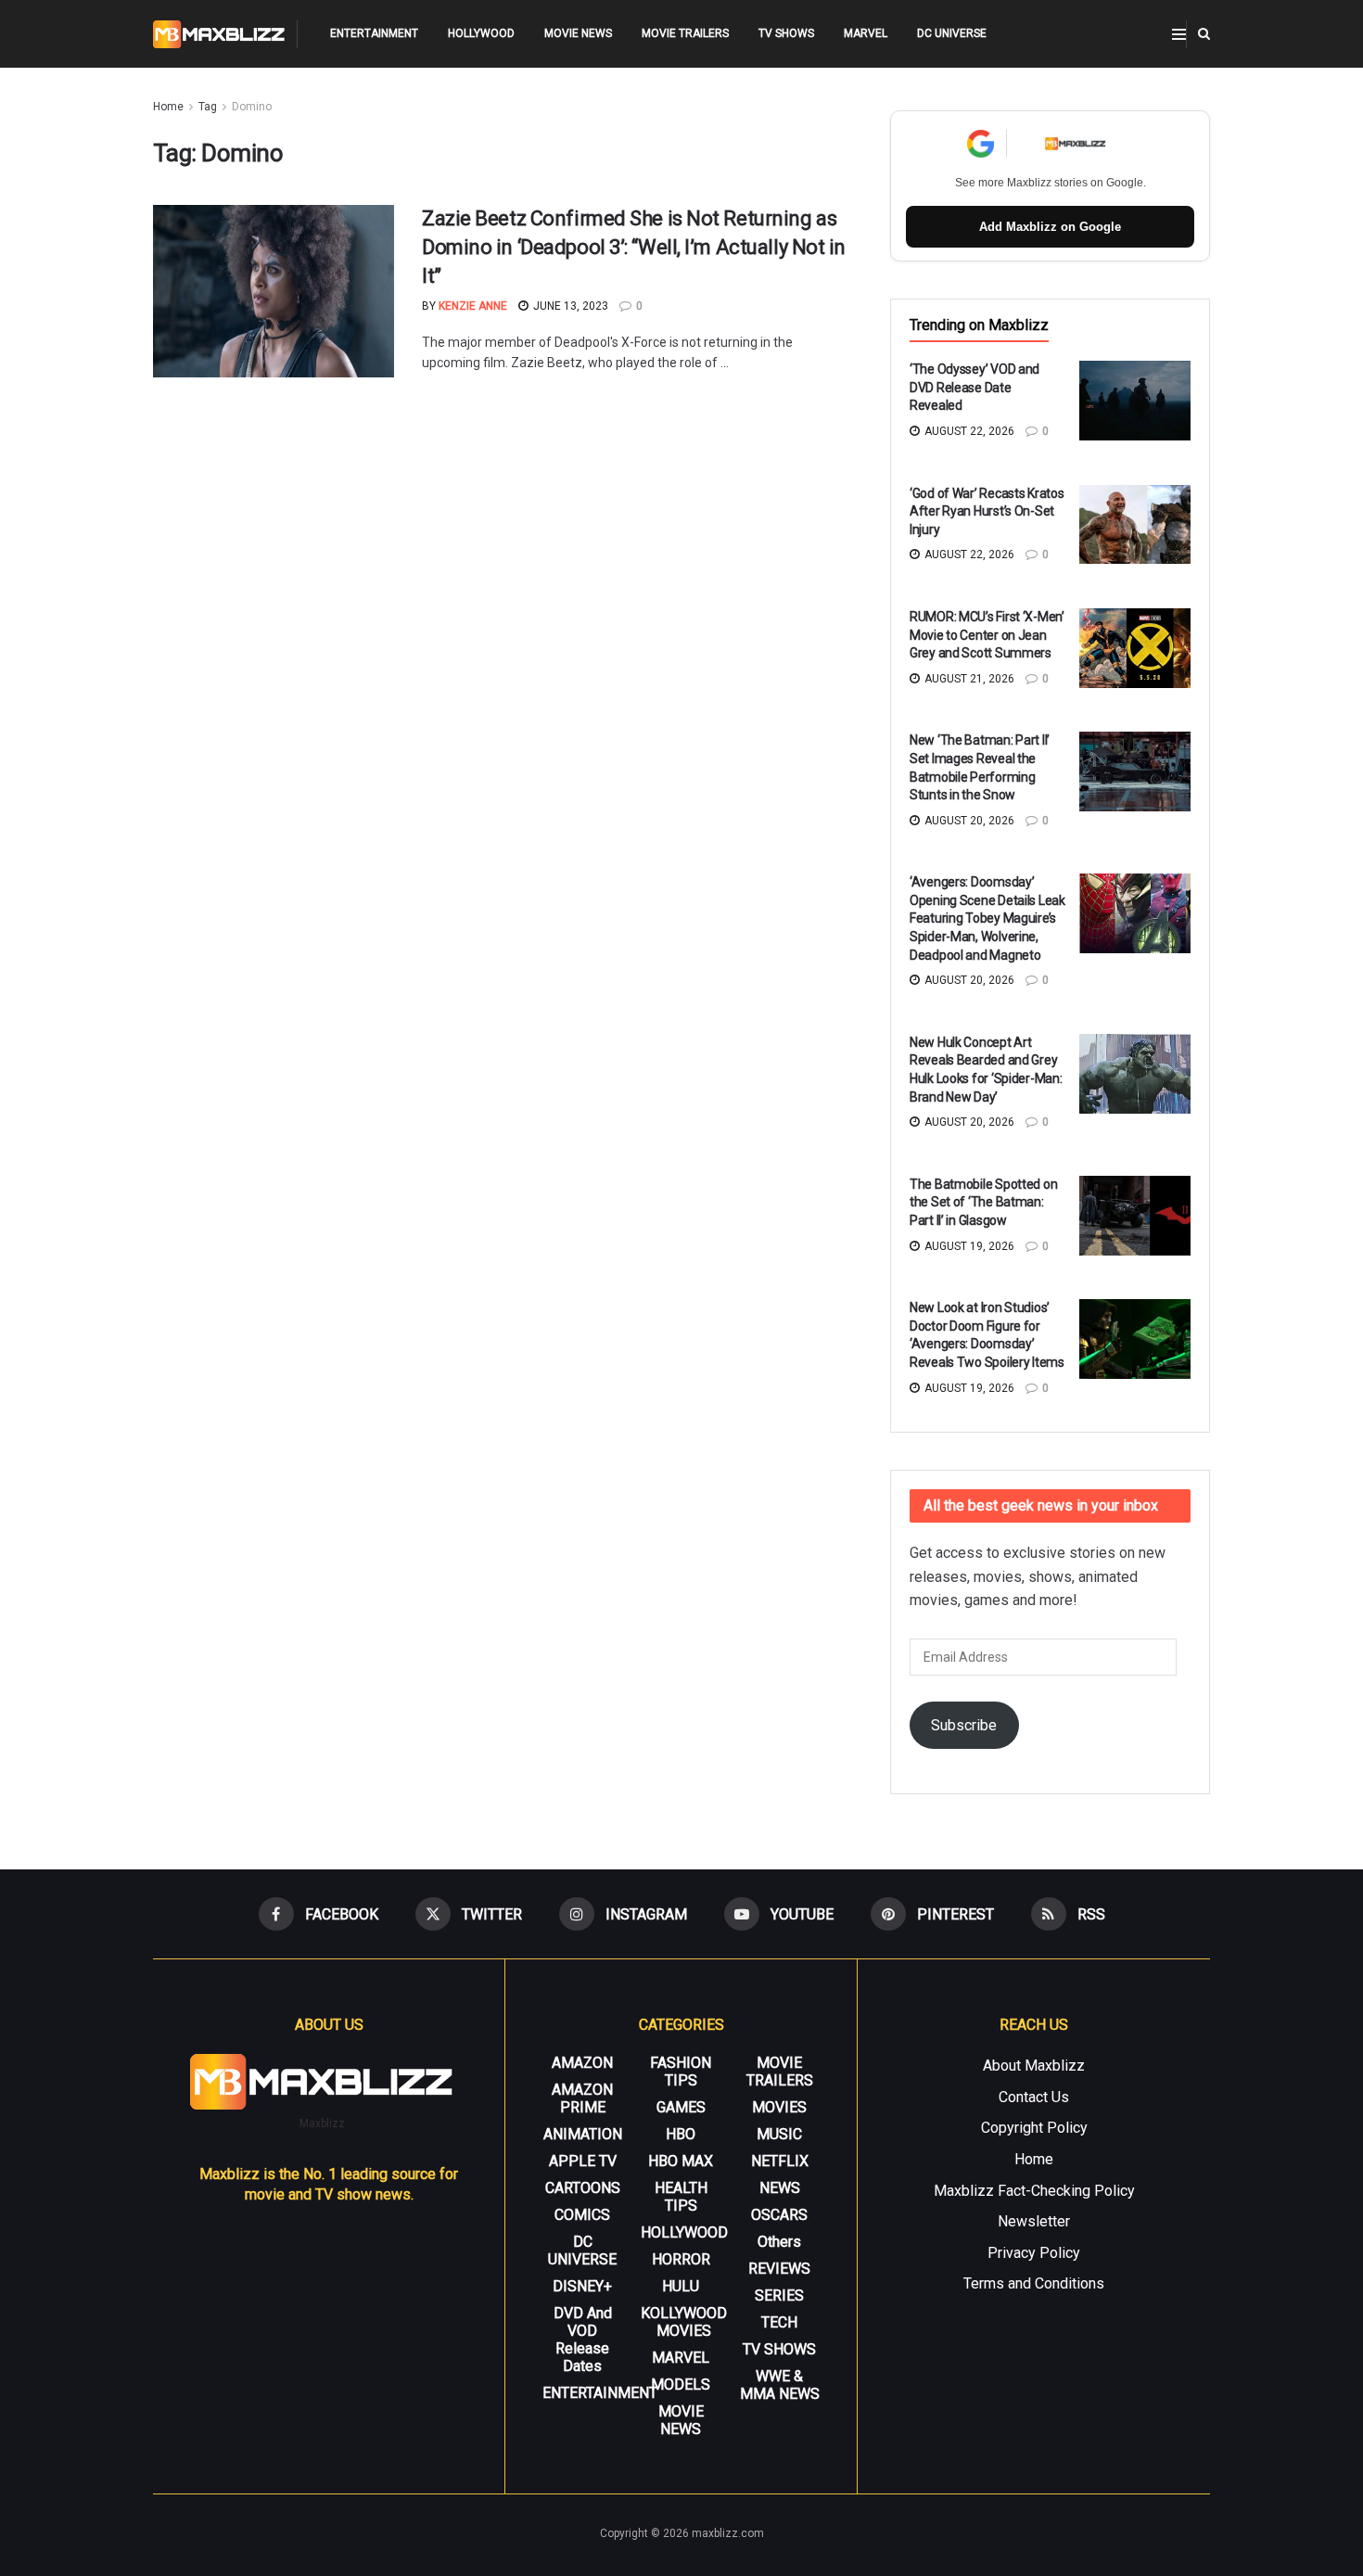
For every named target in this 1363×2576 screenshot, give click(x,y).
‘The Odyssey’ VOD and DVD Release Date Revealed (974, 387)
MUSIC (779, 2134)
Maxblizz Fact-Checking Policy (1034, 2191)
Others (779, 2242)
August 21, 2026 (968, 679)
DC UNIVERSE (952, 33)
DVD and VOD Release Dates (583, 2340)
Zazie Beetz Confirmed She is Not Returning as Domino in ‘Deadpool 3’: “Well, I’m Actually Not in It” (634, 247)
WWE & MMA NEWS (780, 2385)
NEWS (780, 2188)
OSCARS (779, 2215)
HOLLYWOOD (481, 33)
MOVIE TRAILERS (685, 33)
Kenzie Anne (473, 306)
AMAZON (582, 2063)
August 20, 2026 (968, 821)
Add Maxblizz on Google (1050, 227)
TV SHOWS (786, 33)
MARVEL (866, 33)
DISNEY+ (582, 2286)
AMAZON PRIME (582, 2098)
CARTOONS (583, 2188)
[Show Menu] (1179, 34)
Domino (252, 107)
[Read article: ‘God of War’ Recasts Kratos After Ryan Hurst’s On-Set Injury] (1135, 525)
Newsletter (1034, 2221)
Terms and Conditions (1034, 2283)
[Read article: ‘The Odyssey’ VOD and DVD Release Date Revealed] (1135, 401)
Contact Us (1034, 2097)
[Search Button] (1204, 34)
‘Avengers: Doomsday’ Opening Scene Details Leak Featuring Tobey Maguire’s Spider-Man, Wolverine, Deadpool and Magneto (987, 918)
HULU (681, 2286)
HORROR (681, 2259)
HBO (681, 2134)
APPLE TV (583, 2161)
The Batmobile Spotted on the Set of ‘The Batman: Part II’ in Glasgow (983, 1202)
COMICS (582, 2215)
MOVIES (779, 2107)
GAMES (681, 2107)
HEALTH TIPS (681, 2197)
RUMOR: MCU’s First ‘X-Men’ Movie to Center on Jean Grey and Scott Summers (987, 635)
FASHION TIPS (681, 2072)
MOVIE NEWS (578, 33)
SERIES (779, 2295)
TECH (779, 2322)
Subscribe (964, 1725)
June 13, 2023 (569, 306)
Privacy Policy (1034, 2253)
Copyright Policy (1034, 2128)
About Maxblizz (1034, 2066)
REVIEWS (779, 2269)
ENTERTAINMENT (374, 33)
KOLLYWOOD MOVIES (684, 2322)
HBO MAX (681, 2161)
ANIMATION (583, 2134)
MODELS (681, 2385)
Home (168, 107)
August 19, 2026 (968, 1246)
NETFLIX (780, 2161)
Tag (208, 107)
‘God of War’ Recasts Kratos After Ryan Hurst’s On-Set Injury (987, 511)
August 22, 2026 (968, 431)
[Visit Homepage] (219, 34)
